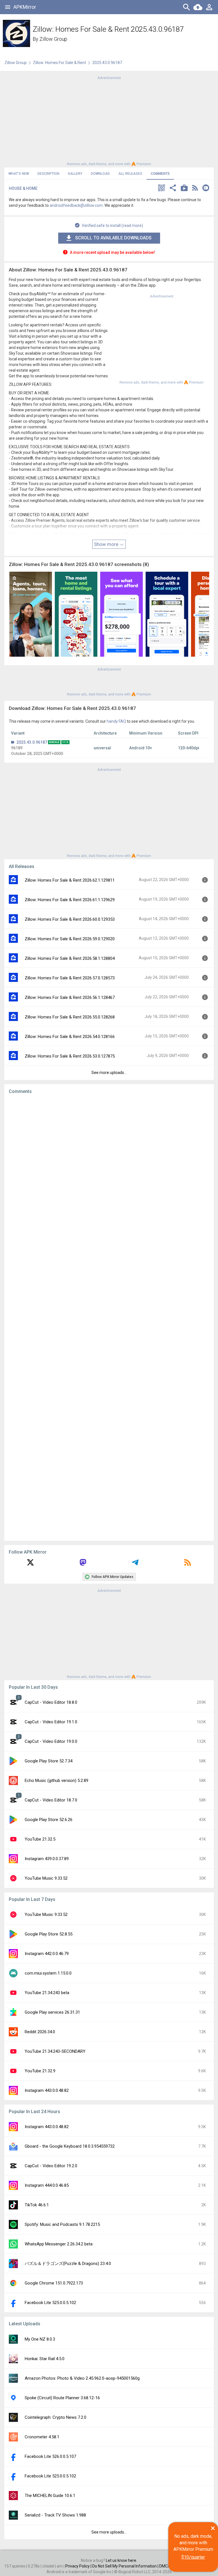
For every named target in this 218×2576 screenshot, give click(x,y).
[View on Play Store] (184, 189)
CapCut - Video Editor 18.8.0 (51, 1702)
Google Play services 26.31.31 (52, 2012)
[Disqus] (109, 1318)
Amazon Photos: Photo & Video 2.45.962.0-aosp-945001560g (82, 2378)
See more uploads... (109, 1073)
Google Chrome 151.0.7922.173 (54, 2283)
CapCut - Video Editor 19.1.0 (51, 1722)
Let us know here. (121, 2560)
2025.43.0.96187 (32, 742)
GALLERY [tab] (75, 174)
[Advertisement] (109, 120)
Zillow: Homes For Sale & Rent (59, 63)
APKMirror (25, 7)
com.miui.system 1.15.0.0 (48, 1973)
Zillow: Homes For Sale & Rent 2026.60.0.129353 (70, 919)
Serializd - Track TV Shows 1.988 (55, 2515)
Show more (107, 544)
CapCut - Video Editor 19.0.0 (51, 1741)
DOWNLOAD (100, 174)
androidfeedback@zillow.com (76, 205)
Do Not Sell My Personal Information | (126, 2566)
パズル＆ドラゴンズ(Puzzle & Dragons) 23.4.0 (68, 2264)
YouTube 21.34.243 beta (47, 1993)
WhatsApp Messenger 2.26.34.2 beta (59, 2244)
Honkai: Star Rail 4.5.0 (45, 2359)
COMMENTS (160, 174)
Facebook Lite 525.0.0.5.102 (50, 2303)
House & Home (23, 188)
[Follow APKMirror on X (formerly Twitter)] (30, 1564)
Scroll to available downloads (113, 238)
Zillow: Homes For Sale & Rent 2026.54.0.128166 (70, 1037)
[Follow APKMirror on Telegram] (135, 1564)
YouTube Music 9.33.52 (46, 1878)
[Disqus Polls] (109, 1170)
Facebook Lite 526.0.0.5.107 (50, 2456)
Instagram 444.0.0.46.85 (47, 2185)
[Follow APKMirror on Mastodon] (83, 1564)
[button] (162, 189)
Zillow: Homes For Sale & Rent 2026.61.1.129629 (70, 900)
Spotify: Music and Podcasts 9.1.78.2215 (62, 2224)
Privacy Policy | (79, 2566)
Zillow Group (53, 39)
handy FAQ (116, 721)
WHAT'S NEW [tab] (19, 174)
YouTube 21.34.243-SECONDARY (55, 2051)
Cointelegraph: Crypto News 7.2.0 (55, 2417)
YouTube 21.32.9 (40, 2071)
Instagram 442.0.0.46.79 (47, 1954)
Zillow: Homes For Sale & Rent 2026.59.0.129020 (70, 939)
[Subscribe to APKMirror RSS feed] (188, 1564)
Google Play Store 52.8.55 (49, 1934)
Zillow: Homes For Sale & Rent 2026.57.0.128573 (70, 978)
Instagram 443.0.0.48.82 (47, 2090)
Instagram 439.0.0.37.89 (47, 1859)
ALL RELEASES (130, 174)
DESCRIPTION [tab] (48, 174)
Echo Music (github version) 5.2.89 (56, 1781)
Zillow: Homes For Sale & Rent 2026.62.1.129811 (70, 880)
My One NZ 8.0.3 (40, 2339)
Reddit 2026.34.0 (40, 2032)
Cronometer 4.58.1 (42, 2437)
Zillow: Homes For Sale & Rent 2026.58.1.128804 (70, 958)
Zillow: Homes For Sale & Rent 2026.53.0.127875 (70, 1056)
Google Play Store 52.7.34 (49, 1761)
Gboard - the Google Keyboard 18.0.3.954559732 (70, 2146)
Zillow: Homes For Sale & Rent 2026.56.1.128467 (70, 997)
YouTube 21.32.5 (40, 1839)
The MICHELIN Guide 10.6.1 (50, 2496)
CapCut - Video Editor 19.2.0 (51, 2166)
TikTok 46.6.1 (37, 2205)
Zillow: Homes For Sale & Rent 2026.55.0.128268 (70, 1017)
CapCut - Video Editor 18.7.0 (51, 1800)
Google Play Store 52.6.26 (49, 1820)
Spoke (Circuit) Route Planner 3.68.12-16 (62, 2398)
